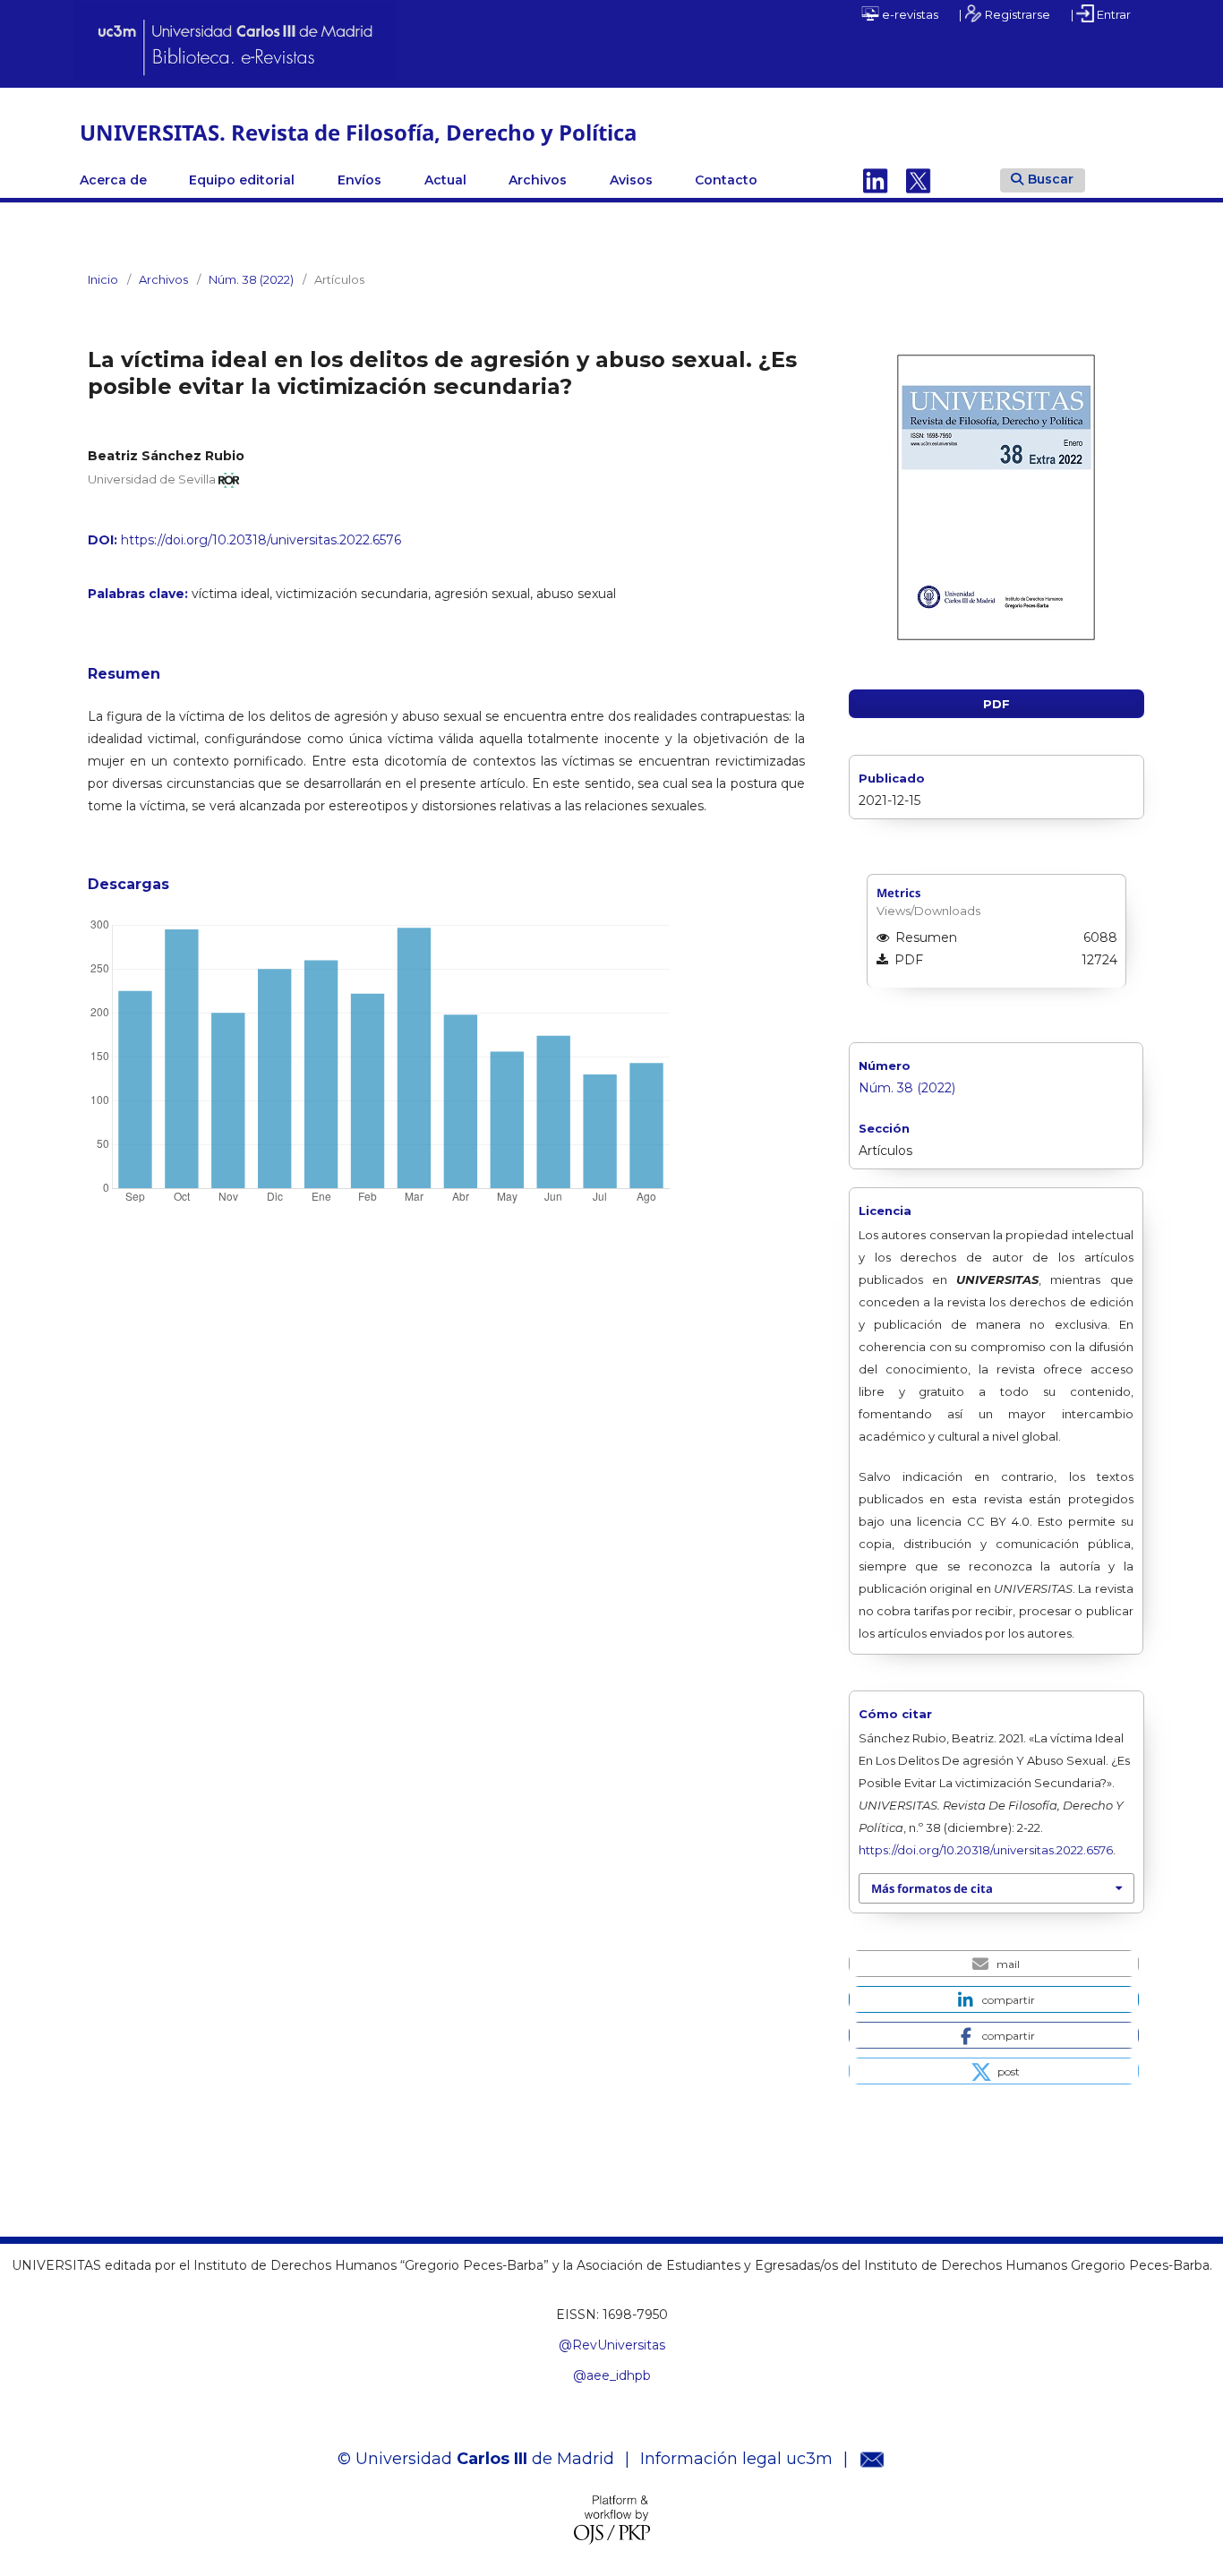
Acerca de (113, 180)
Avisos (631, 180)
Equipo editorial (242, 180)
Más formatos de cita (932, 1888)
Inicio (103, 279)
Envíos (359, 180)
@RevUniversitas (612, 2345)
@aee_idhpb (612, 2375)
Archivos (538, 180)
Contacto (726, 180)
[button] (994, 1964)
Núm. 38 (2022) (251, 279)
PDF (996, 704)
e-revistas (909, 14)
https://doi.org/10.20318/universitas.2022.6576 (261, 540)
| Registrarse (1005, 14)
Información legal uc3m (736, 2459)
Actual (445, 180)
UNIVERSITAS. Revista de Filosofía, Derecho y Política (358, 132)
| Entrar (1101, 14)
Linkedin (876, 180)
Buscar (1051, 179)
